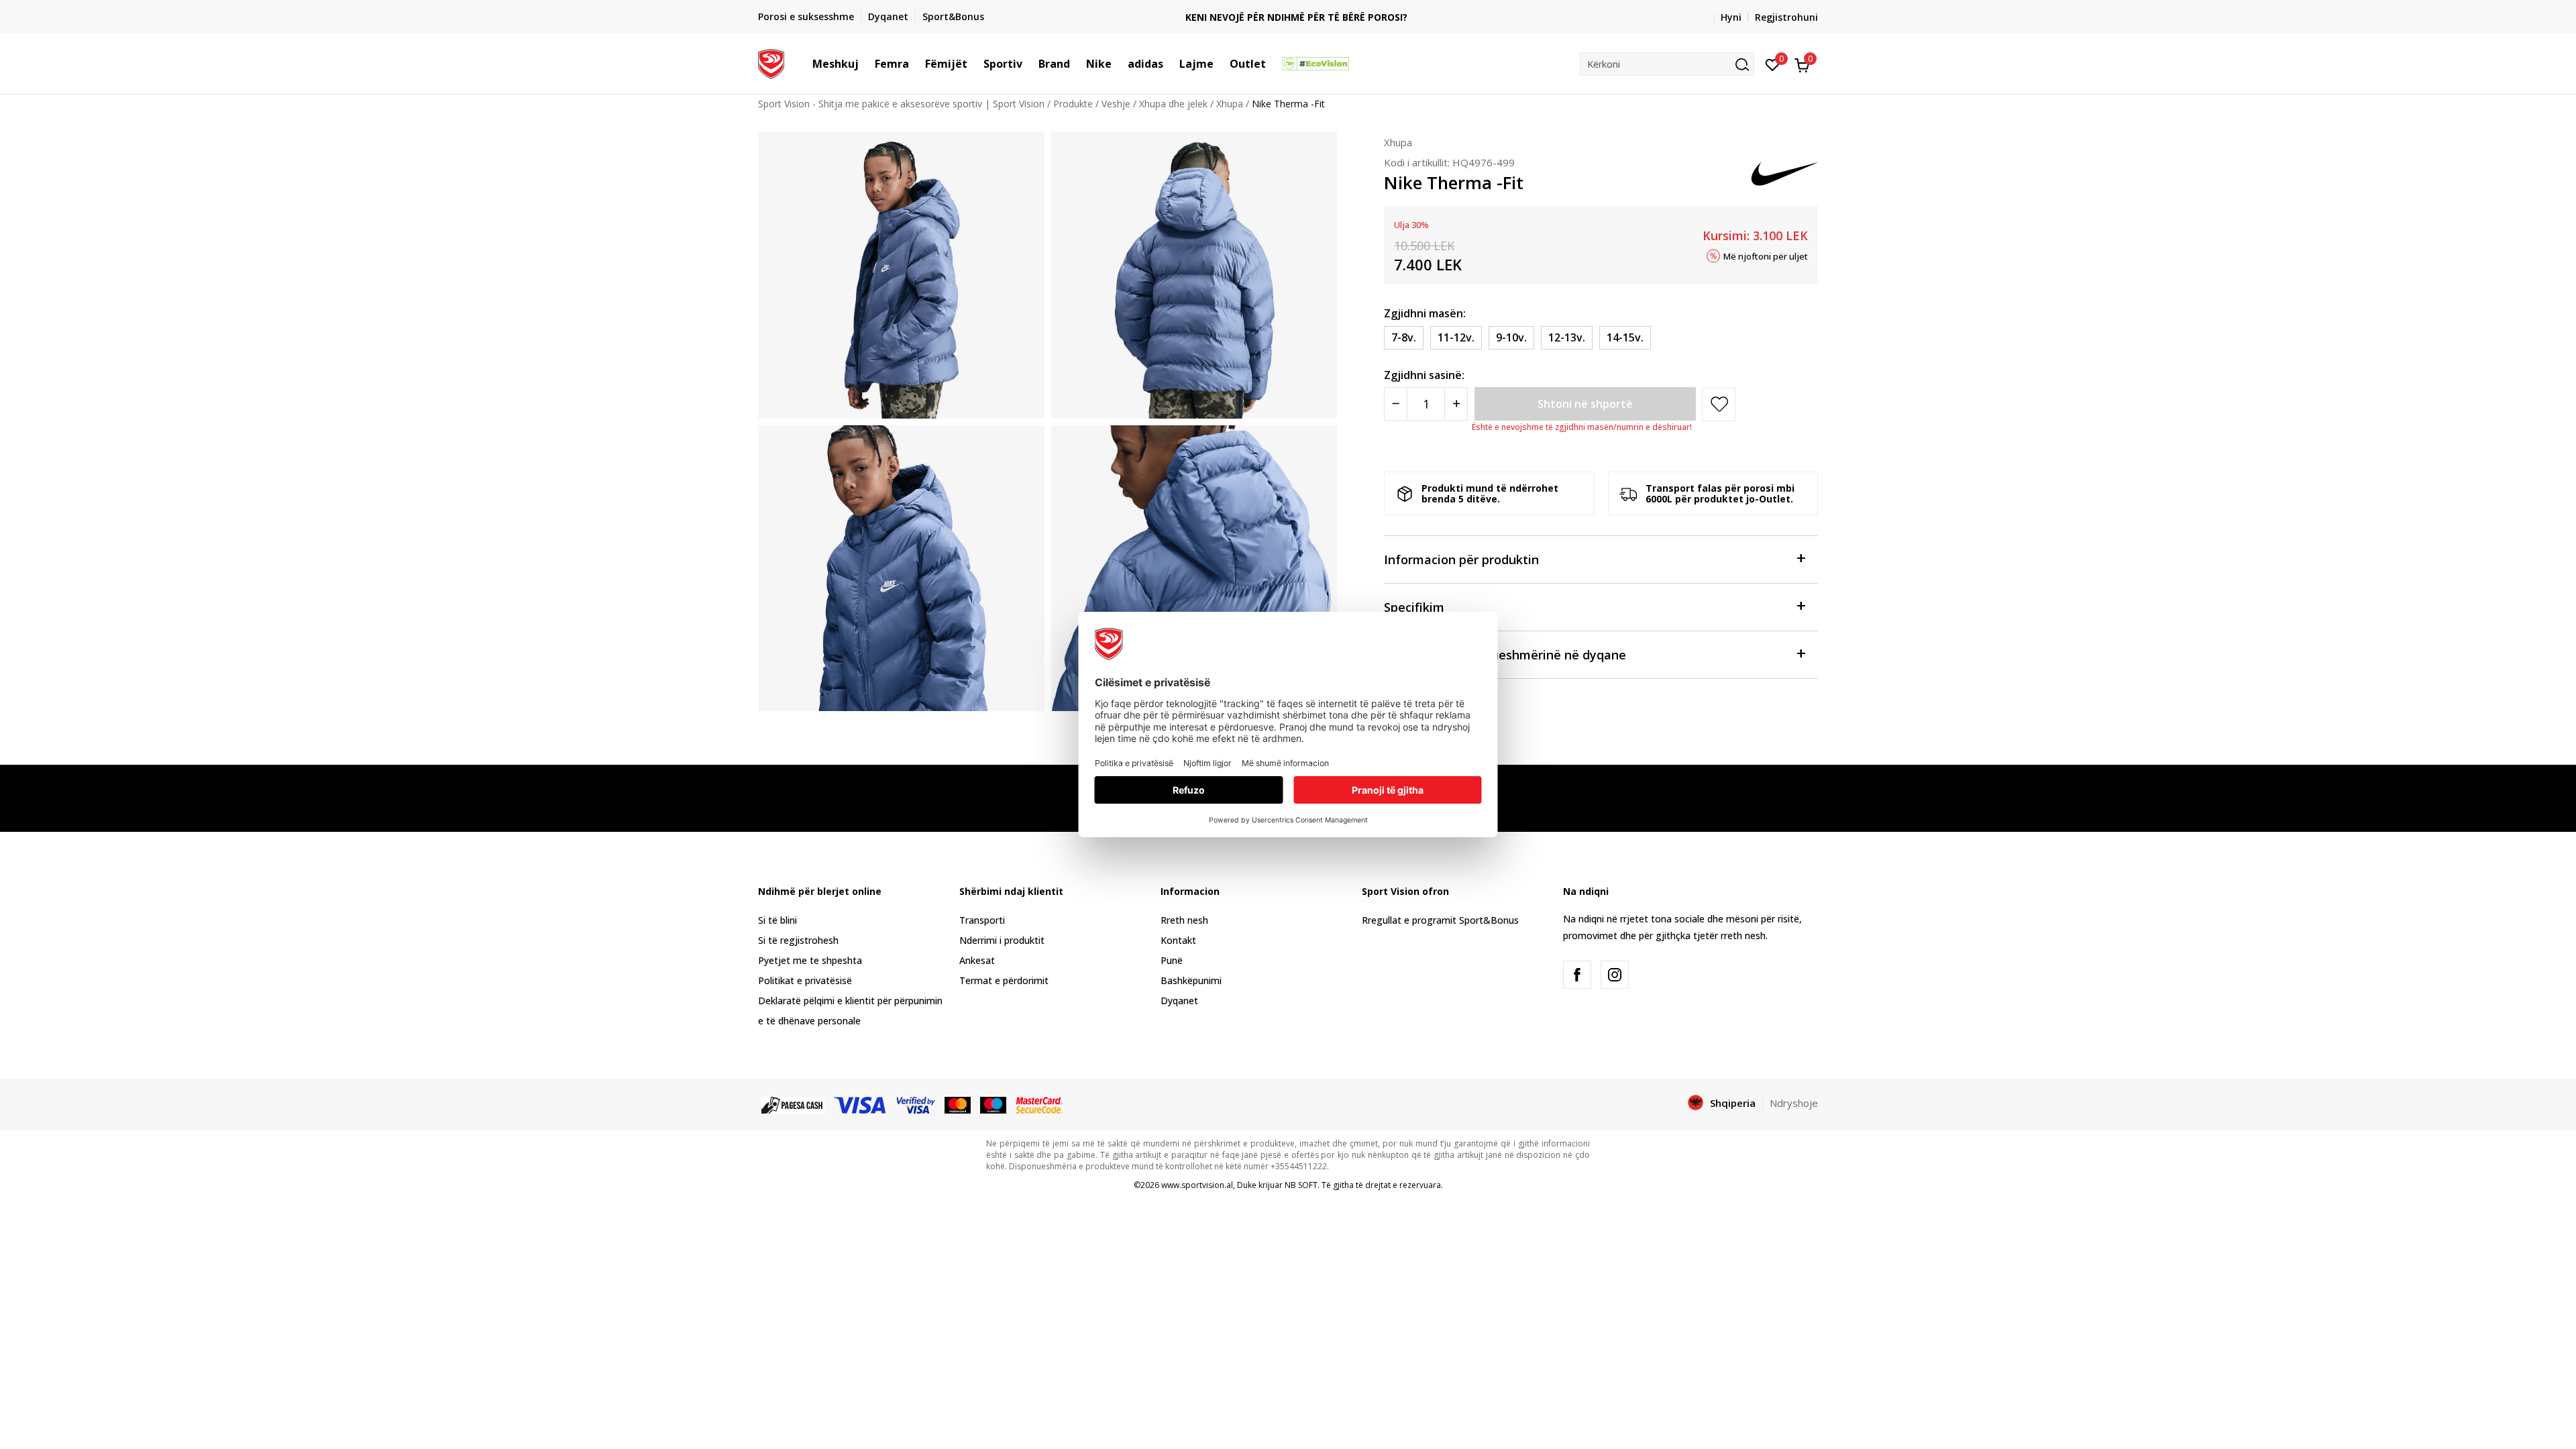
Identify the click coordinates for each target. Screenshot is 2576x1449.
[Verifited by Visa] (916, 1104)
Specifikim (1414, 607)
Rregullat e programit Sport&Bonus (1440, 920)
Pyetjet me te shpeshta (810, 960)
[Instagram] (1615, 975)
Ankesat (977, 960)
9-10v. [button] (1511, 337)
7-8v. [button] (1404, 337)
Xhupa (1230, 104)
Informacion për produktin (1461, 559)
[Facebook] (1577, 975)
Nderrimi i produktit (1002, 940)
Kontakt (1178, 940)
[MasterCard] (958, 1104)
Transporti (982, 920)
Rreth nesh (1184, 920)
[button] (865, 64)
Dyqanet (1179, 1001)
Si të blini (777, 920)
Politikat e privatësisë (805, 980)
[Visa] (861, 1104)
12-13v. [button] (1567, 337)
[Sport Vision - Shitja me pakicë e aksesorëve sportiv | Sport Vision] (771, 62)
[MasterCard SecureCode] (1039, 1104)
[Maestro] (993, 1104)
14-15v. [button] (1625, 337)
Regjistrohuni (1786, 17)
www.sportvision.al (1197, 1185)
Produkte (1073, 104)
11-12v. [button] (1456, 337)
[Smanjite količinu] (1396, 404)
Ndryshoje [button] (1794, 1103)
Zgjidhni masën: (1425, 313)
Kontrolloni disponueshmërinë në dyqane (1505, 655)
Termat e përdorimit (1004, 980)
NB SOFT (1301, 1185)
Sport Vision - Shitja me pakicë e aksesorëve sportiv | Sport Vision (901, 104)
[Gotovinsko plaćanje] (793, 1104)
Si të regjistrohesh (798, 940)
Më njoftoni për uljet (1766, 256)
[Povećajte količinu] (1456, 404)
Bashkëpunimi (1191, 980)
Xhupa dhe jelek (1173, 104)
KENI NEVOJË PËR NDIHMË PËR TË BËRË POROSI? (1288, 17)
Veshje (1116, 104)
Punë (1172, 960)
